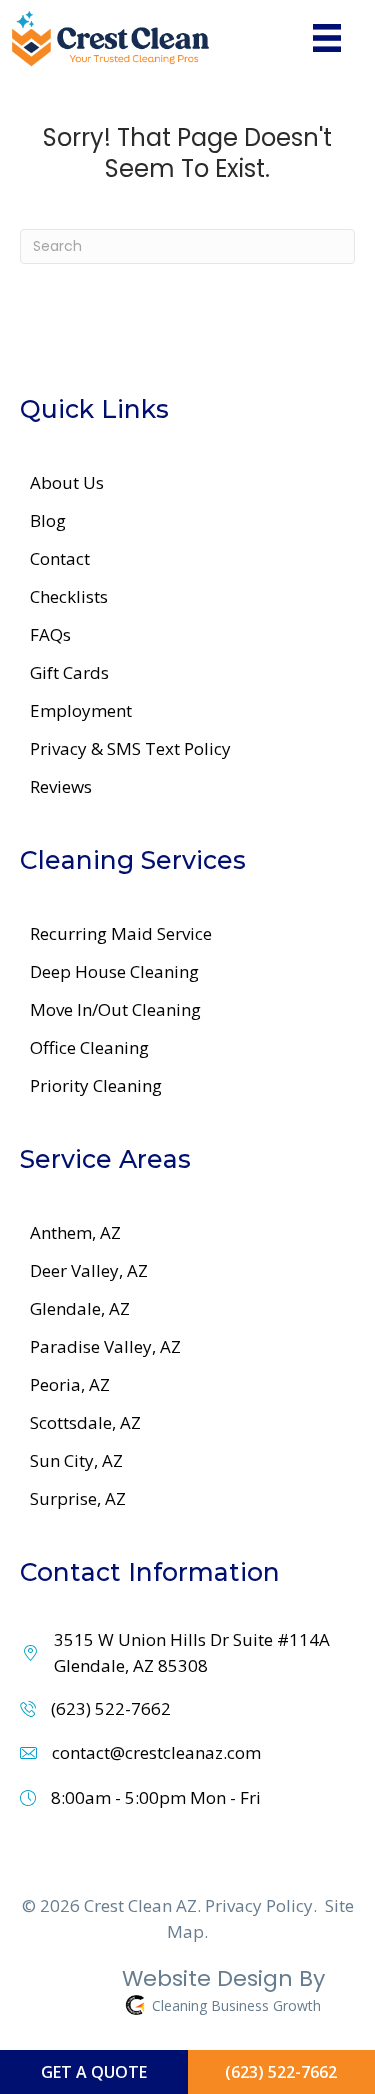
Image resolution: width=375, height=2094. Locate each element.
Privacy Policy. (261, 1905)
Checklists (69, 596)
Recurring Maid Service (121, 933)
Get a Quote (94, 2072)
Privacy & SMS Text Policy (130, 748)
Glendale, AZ (80, 1308)
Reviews (61, 786)
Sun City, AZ (76, 1460)
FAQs (50, 634)
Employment (81, 710)
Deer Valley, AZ (89, 1270)
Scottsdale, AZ (85, 1422)
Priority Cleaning (96, 1085)
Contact (60, 558)
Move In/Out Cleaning (115, 1009)
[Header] (327, 38)
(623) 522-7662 (111, 1708)
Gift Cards (69, 672)
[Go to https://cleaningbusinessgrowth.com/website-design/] (172, 1995)
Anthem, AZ (75, 1232)
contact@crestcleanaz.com (156, 1752)
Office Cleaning (89, 1047)
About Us (67, 482)
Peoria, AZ (70, 1384)
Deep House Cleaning (114, 971)
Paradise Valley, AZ (105, 1346)
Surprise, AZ (78, 1498)
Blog (48, 520)
